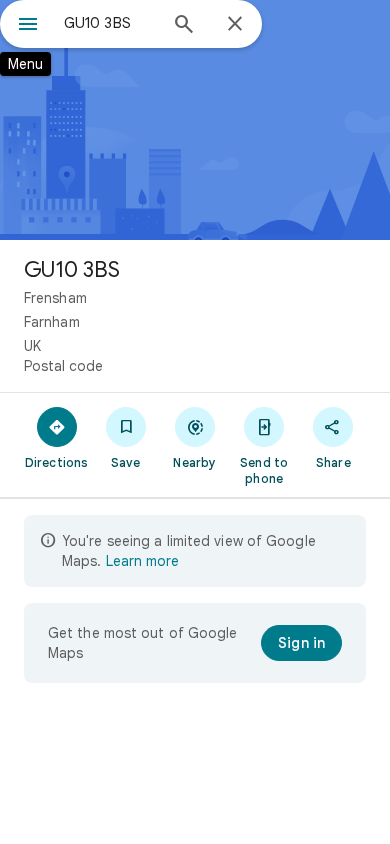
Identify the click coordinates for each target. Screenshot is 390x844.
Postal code (63, 366)
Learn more (142, 561)
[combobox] (110, 23)
